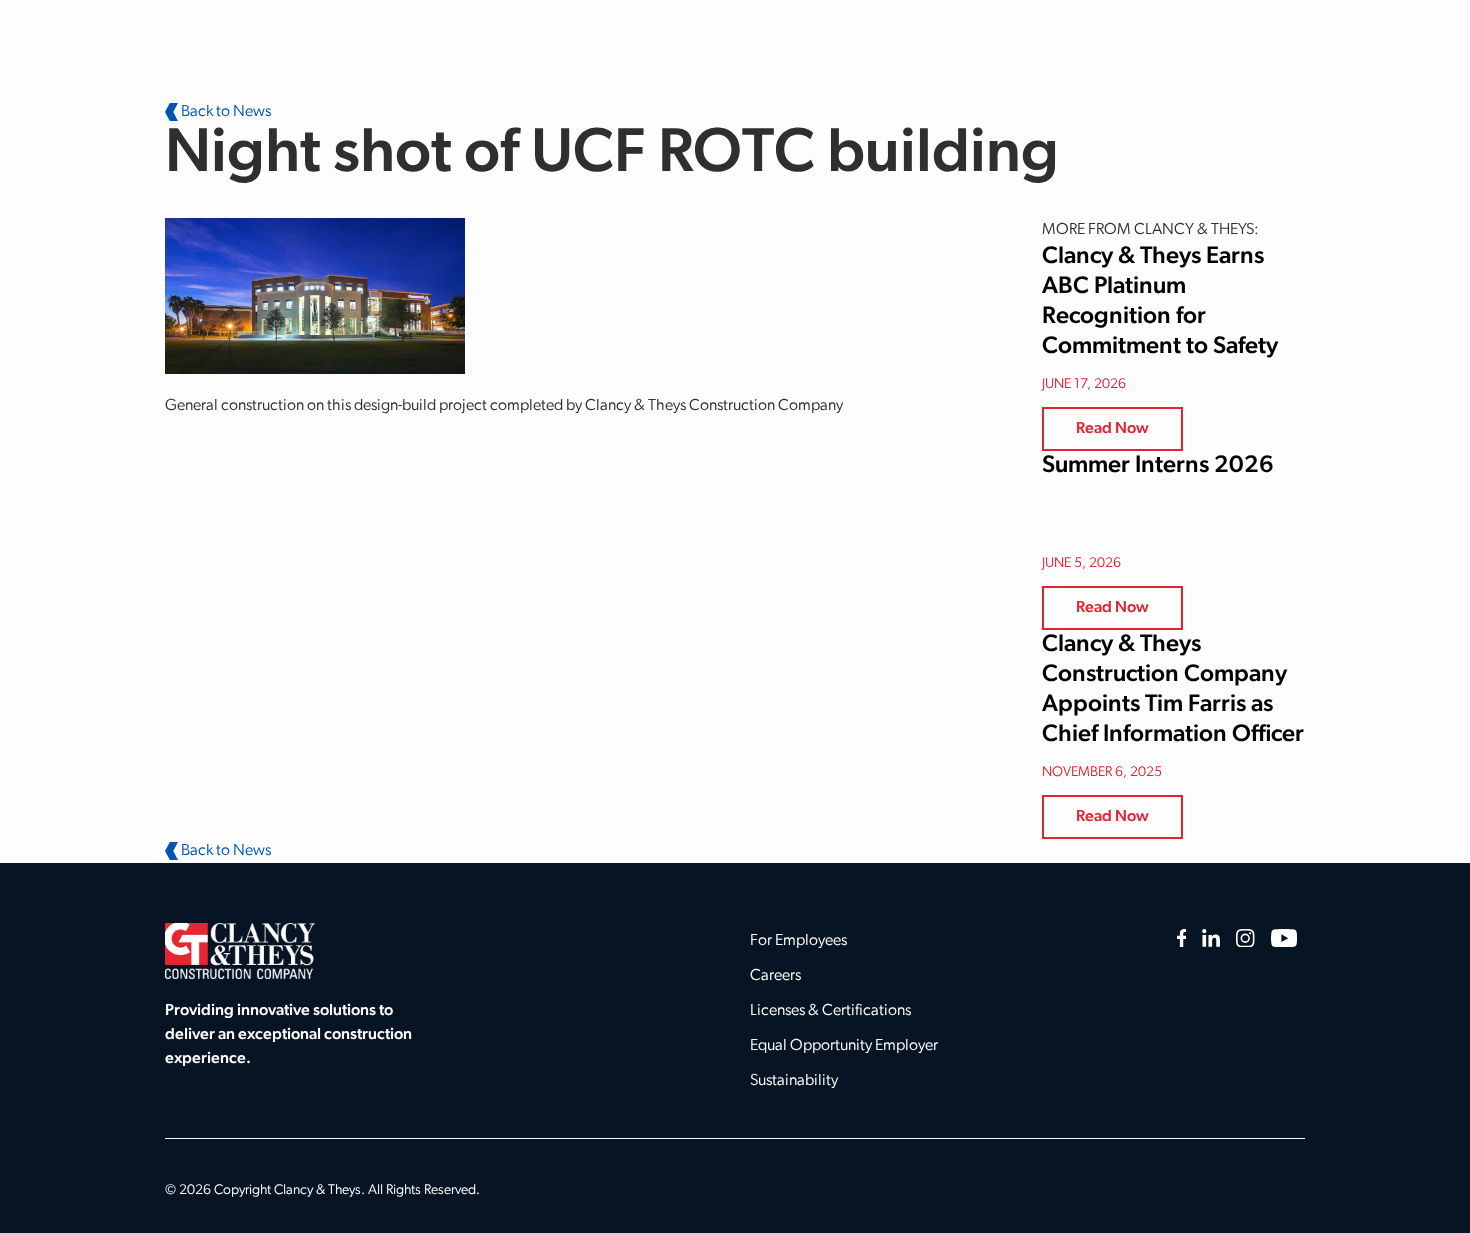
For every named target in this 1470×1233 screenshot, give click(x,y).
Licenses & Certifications (830, 1011)
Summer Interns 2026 (1158, 466)
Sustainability (794, 1081)
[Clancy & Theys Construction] (240, 951)
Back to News (224, 112)
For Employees (798, 941)
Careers (775, 976)
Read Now (1112, 429)
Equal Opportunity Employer (844, 1046)
